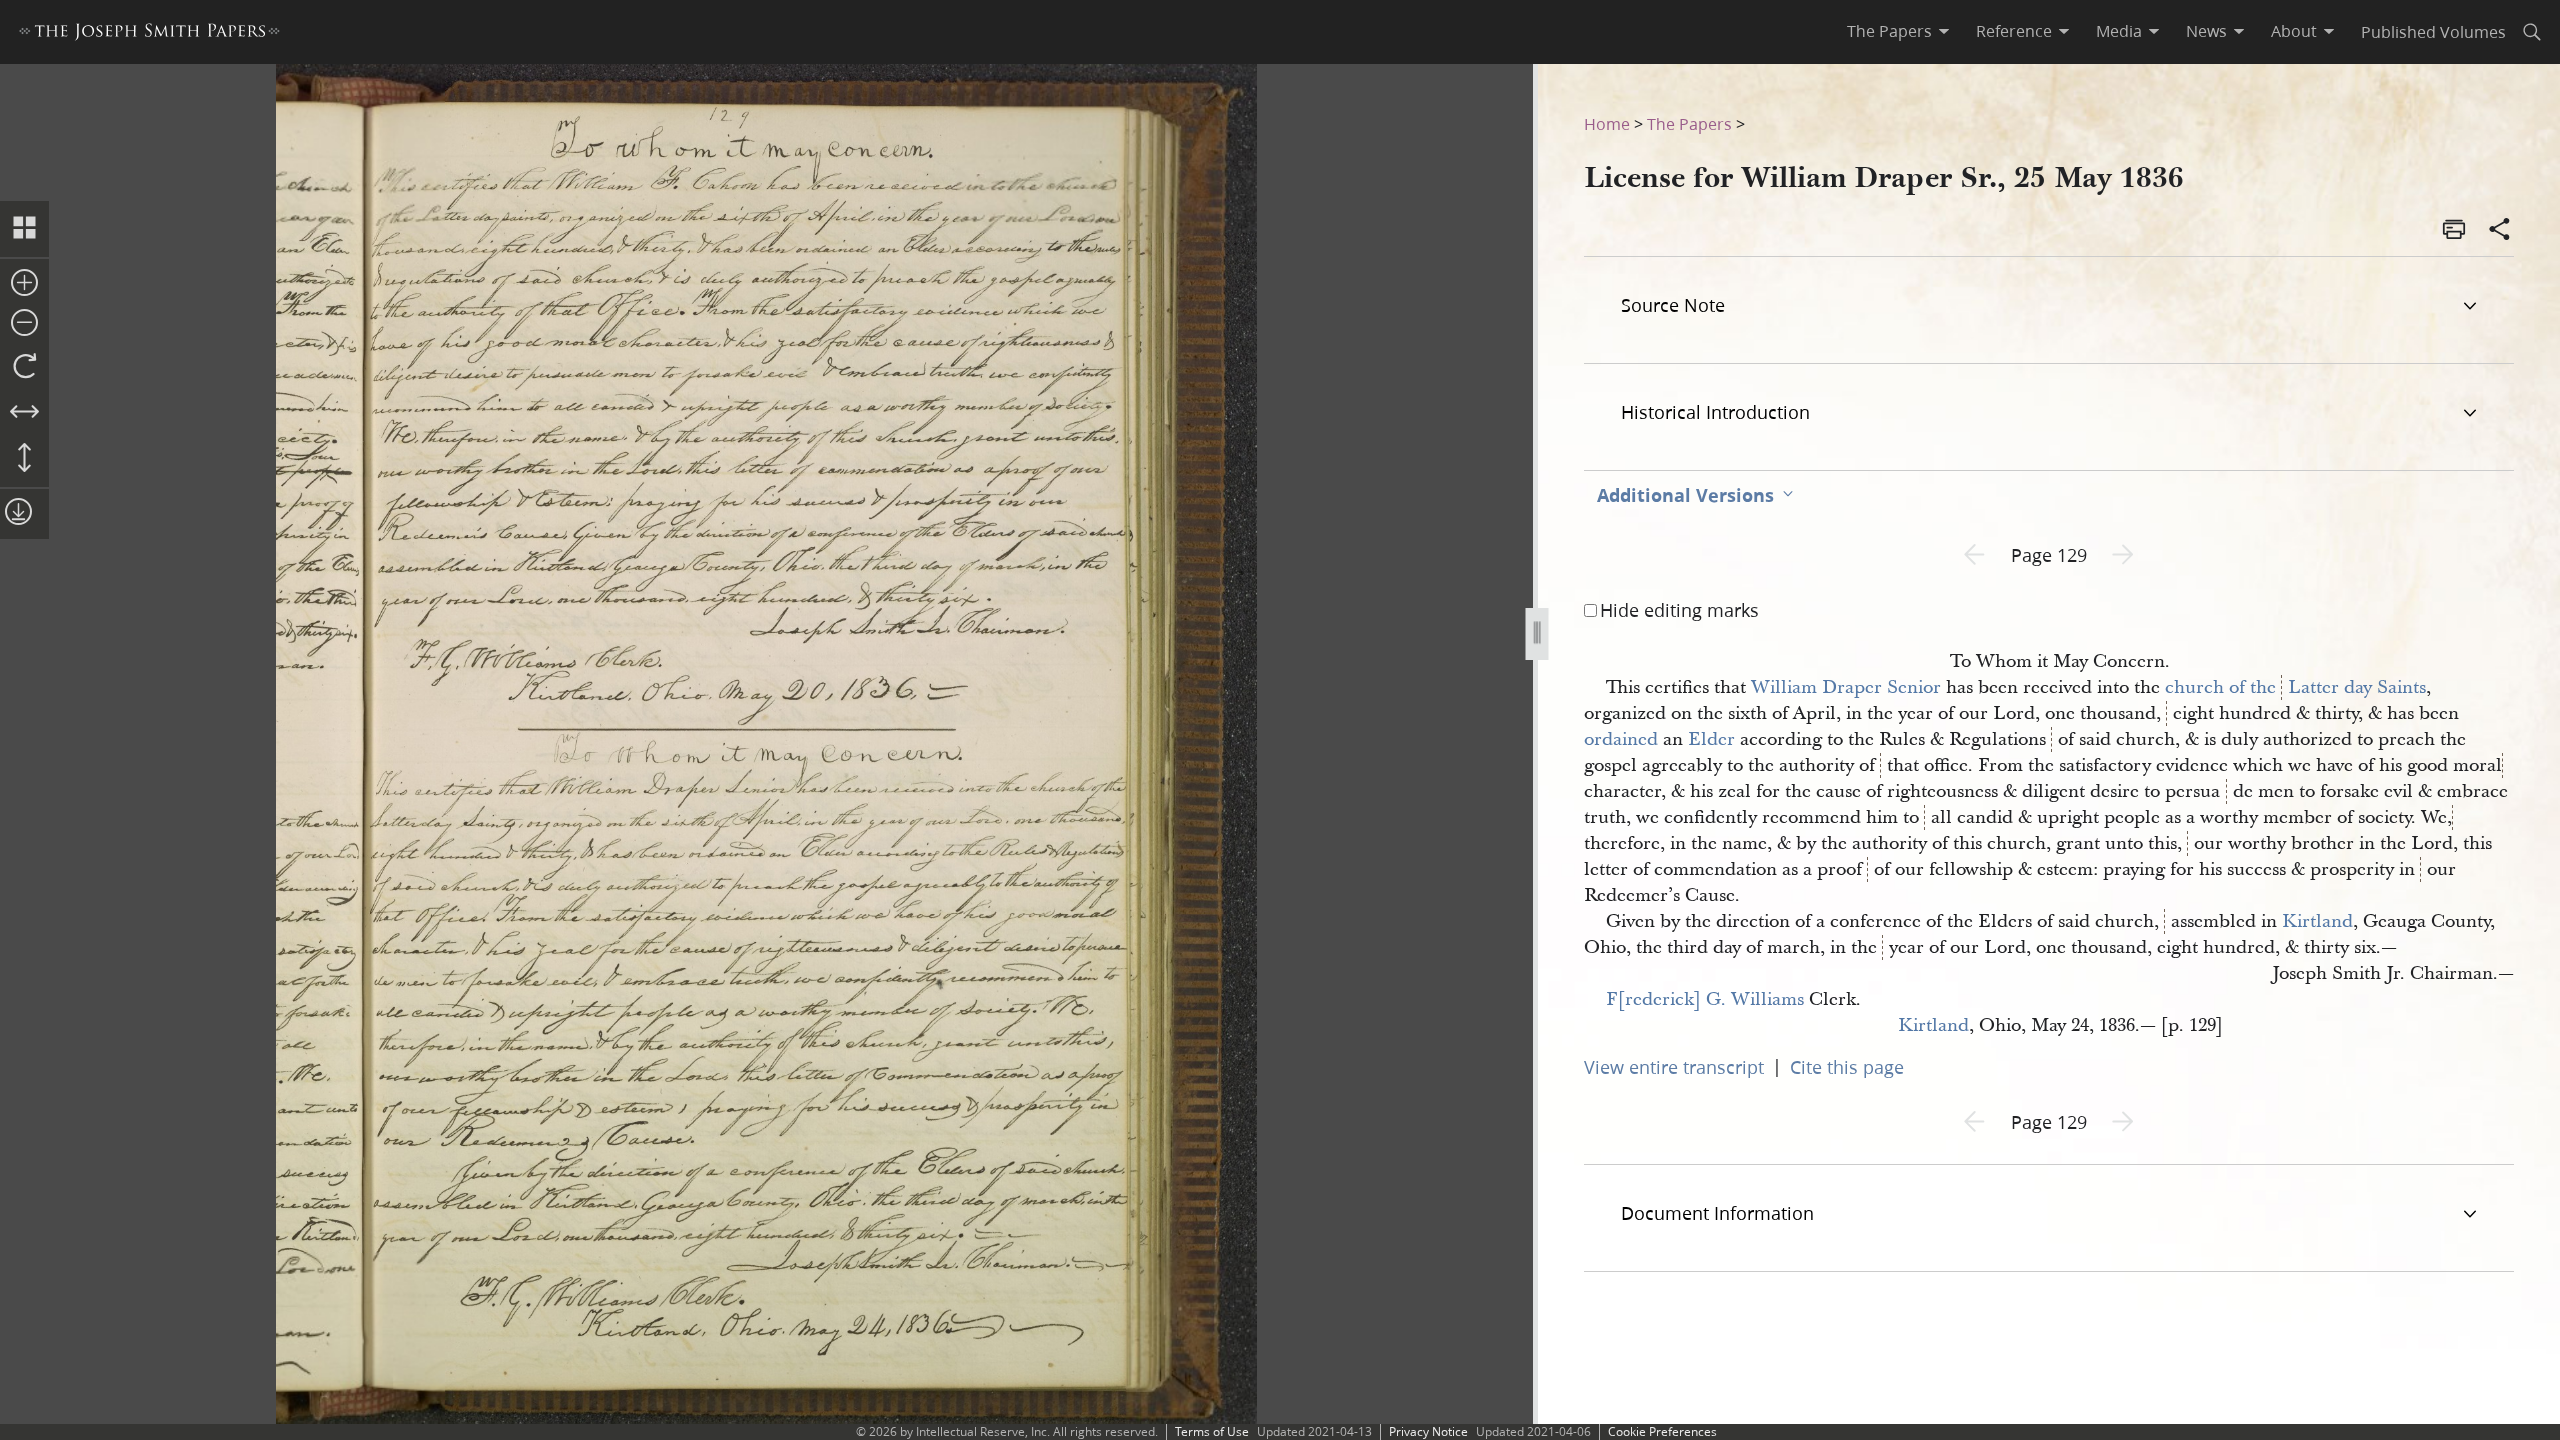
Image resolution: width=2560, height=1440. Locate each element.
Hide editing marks (1679, 610)
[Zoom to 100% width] (24, 413)
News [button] (2206, 31)
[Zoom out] (24, 324)
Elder (1711, 739)
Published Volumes (2433, 31)
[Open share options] (2500, 231)
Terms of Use (1212, 1431)
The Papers (1689, 123)
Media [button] (2119, 31)
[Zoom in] (24, 284)
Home (1607, 123)
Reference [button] (2014, 31)
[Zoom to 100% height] (24, 459)
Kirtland (2317, 921)
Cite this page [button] (1847, 1067)
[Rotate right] (24, 367)
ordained (1621, 739)
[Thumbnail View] (24, 229)
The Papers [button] (1889, 31)
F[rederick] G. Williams (1705, 999)
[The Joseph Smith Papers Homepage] (149, 34)
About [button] (2294, 31)
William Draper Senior (1846, 687)
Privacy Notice (1428, 1431)
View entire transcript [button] (1674, 1067)
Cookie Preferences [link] (1662, 1431)
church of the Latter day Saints (2295, 687)
